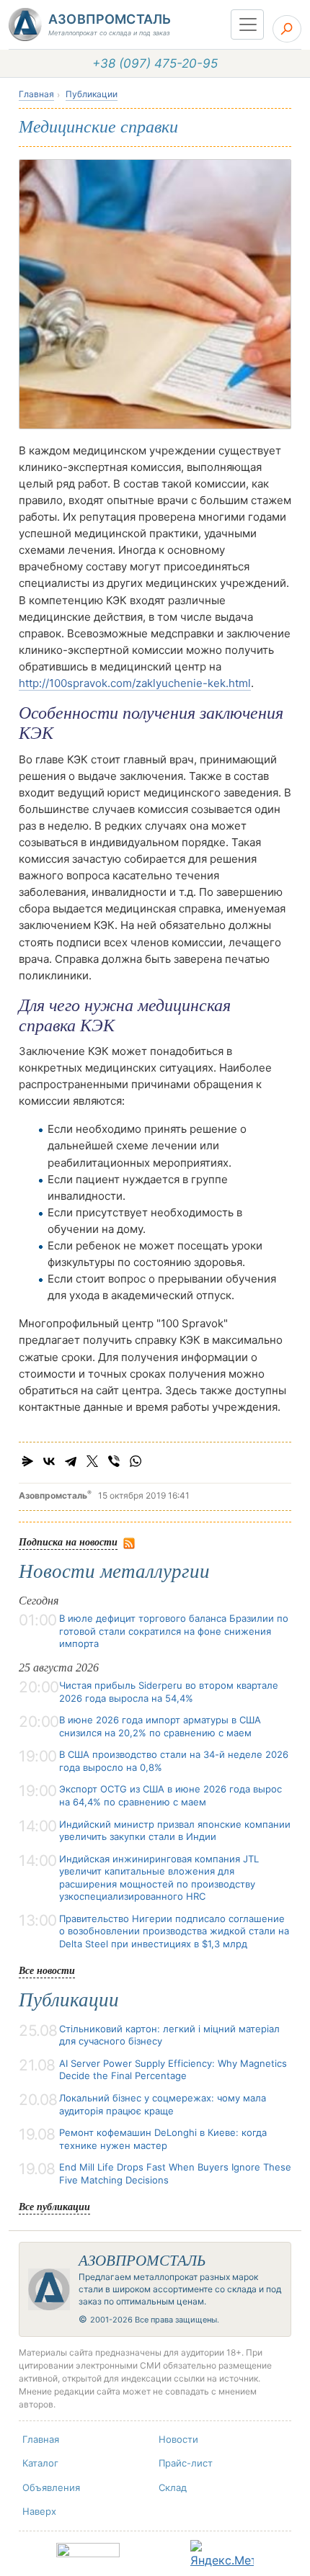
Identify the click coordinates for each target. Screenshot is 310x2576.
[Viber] (114, 1461)
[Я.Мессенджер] (27, 1461)
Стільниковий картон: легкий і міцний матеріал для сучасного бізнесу (169, 2035)
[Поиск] (287, 29)
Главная (36, 94)
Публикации (92, 94)
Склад (173, 2487)
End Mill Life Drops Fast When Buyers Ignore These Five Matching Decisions (175, 2173)
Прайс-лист (186, 2463)
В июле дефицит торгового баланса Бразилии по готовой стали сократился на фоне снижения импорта (174, 1631)
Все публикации (54, 2206)
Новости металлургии (114, 1571)
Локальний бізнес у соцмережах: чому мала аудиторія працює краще (163, 2104)
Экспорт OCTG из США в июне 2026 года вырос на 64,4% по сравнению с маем (170, 1795)
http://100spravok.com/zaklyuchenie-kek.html (135, 683)
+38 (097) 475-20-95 (155, 63)
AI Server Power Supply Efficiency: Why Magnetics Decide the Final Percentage (173, 2070)
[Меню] (247, 24)
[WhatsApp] (136, 1461)
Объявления (51, 2487)
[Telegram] (71, 1461)
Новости (178, 2439)
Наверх (39, 2511)
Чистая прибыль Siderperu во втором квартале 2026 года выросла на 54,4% (169, 1692)
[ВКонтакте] (49, 1461)
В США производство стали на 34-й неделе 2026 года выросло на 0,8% (174, 1761)
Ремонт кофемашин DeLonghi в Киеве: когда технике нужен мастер (163, 2139)
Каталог (40, 2463)
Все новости (47, 1970)
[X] (92, 1461)
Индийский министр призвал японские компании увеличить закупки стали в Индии (175, 1831)
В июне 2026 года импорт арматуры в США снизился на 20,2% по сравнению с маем (160, 1726)
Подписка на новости (68, 1541)
